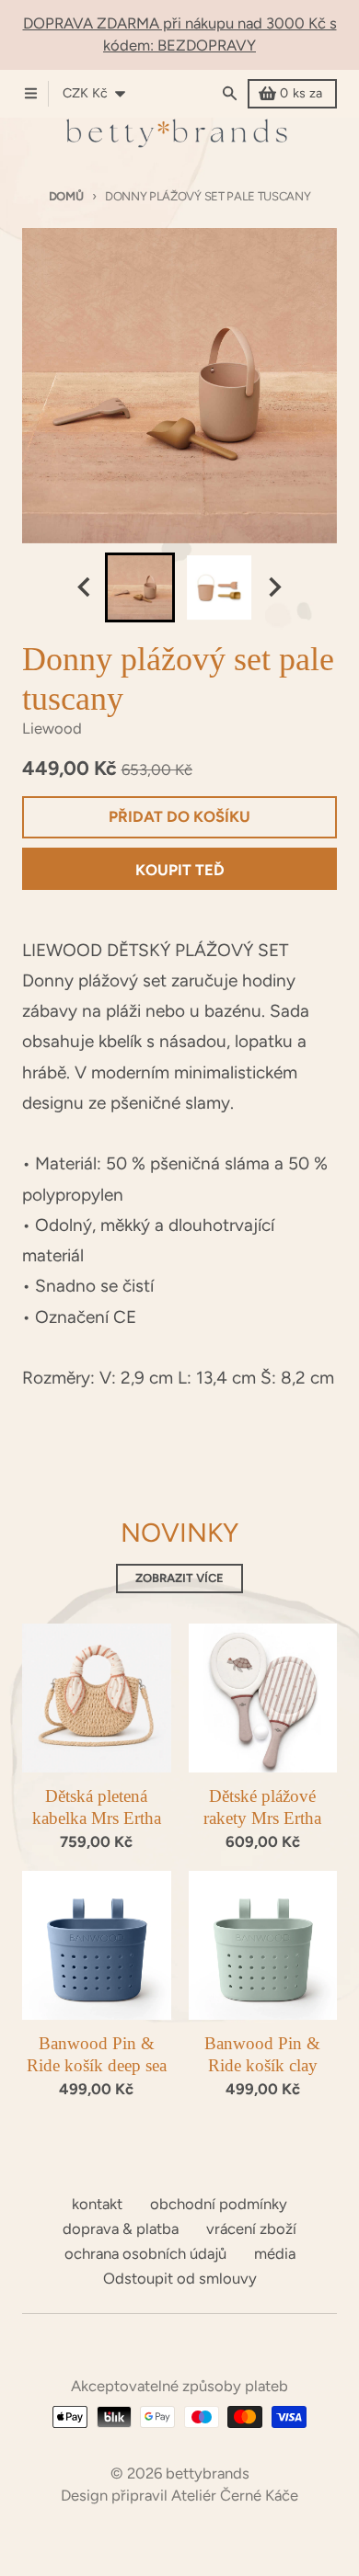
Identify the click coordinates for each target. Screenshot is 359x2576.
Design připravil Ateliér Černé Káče (179, 2495)
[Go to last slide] (85, 587)
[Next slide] (274, 587)
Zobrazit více (179, 1578)
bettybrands (208, 2473)
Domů (66, 196)
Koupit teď (180, 870)
